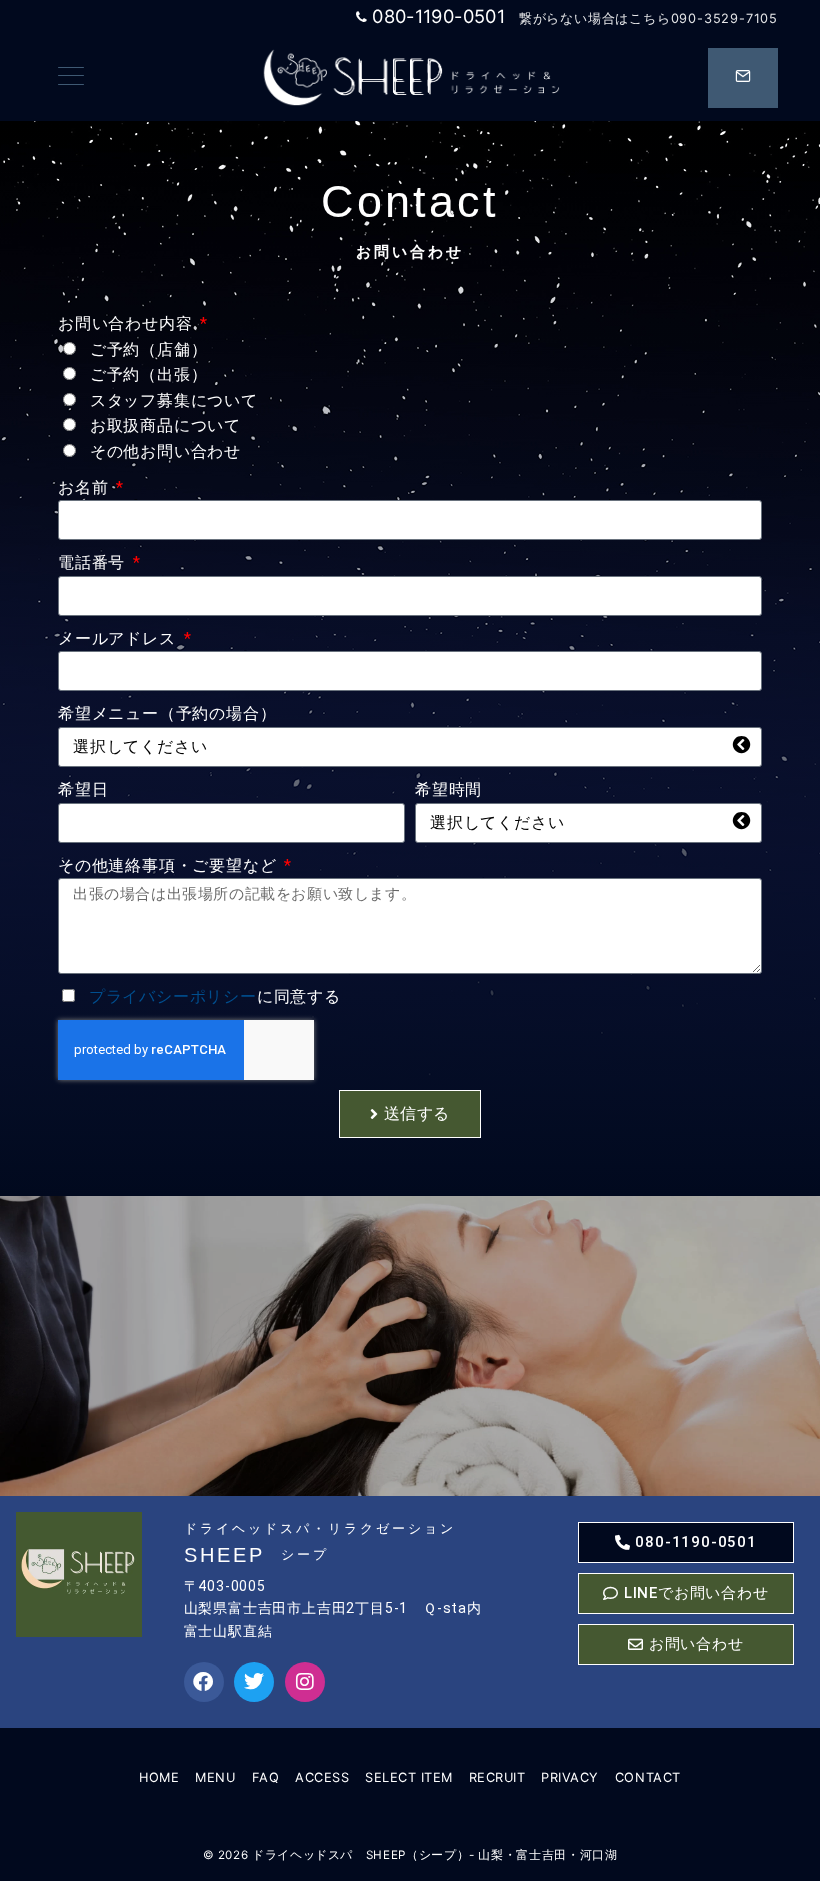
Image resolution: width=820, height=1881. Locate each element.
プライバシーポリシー (173, 996)
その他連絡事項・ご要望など (169, 865)
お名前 (85, 487)
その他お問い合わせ (165, 451)
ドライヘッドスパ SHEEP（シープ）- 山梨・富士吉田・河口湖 (434, 1855)
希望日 (83, 789)
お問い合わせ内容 (127, 323)
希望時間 (448, 789)
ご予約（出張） (149, 374)
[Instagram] (305, 1682)
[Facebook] (204, 1682)
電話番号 (94, 562)
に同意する (215, 996)
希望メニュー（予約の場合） (167, 713)
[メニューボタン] (71, 77)
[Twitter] (254, 1682)
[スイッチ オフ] (743, 78)
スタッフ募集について (174, 400)
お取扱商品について (165, 425)
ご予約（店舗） (149, 349)
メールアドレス (119, 638)
